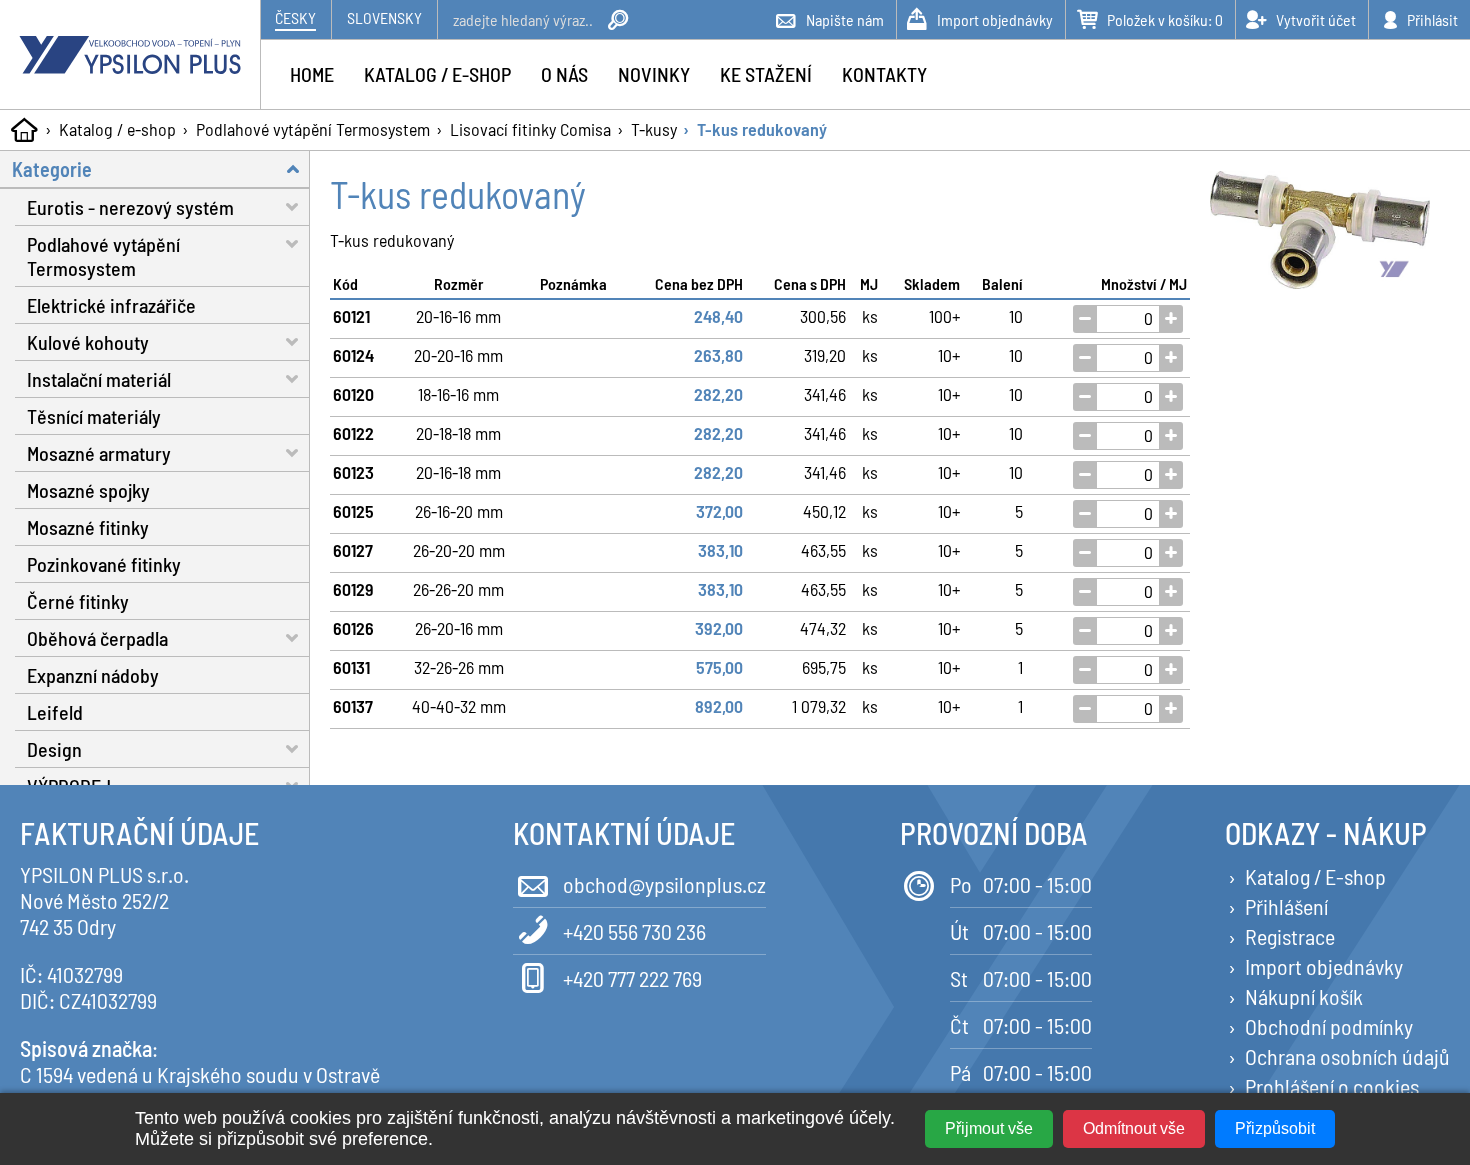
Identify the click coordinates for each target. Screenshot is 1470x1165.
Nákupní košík (1304, 996)
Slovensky (384, 17)
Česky (295, 17)
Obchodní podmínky (1329, 1026)
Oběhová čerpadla (97, 638)
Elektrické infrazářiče (111, 305)
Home (312, 74)
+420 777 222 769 (632, 978)
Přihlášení (1286, 906)
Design (54, 749)
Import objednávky (1324, 966)
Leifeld (55, 712)
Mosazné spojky (88, 490)
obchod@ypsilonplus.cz (664, 884)
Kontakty (884, 74)
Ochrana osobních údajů (1347, 1056)
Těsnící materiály (94, 416)
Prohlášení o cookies (1332, 1086)
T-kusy (654, 129)
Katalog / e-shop (117, 129)
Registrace (1290, 936)
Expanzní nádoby (93, 675)
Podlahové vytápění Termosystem (313, 129)
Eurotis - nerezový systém (130, 207)
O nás (564, 74)
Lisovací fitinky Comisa (530, 129)
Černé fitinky (78, 601)
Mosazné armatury (99, 453)
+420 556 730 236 (634, 931)
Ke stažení (766, 74)
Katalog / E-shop (1315, 876)
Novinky (654, 74)
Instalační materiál (99, 379)
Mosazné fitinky (88, 527)
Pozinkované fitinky (104, 564)
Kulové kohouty (88, 342)
